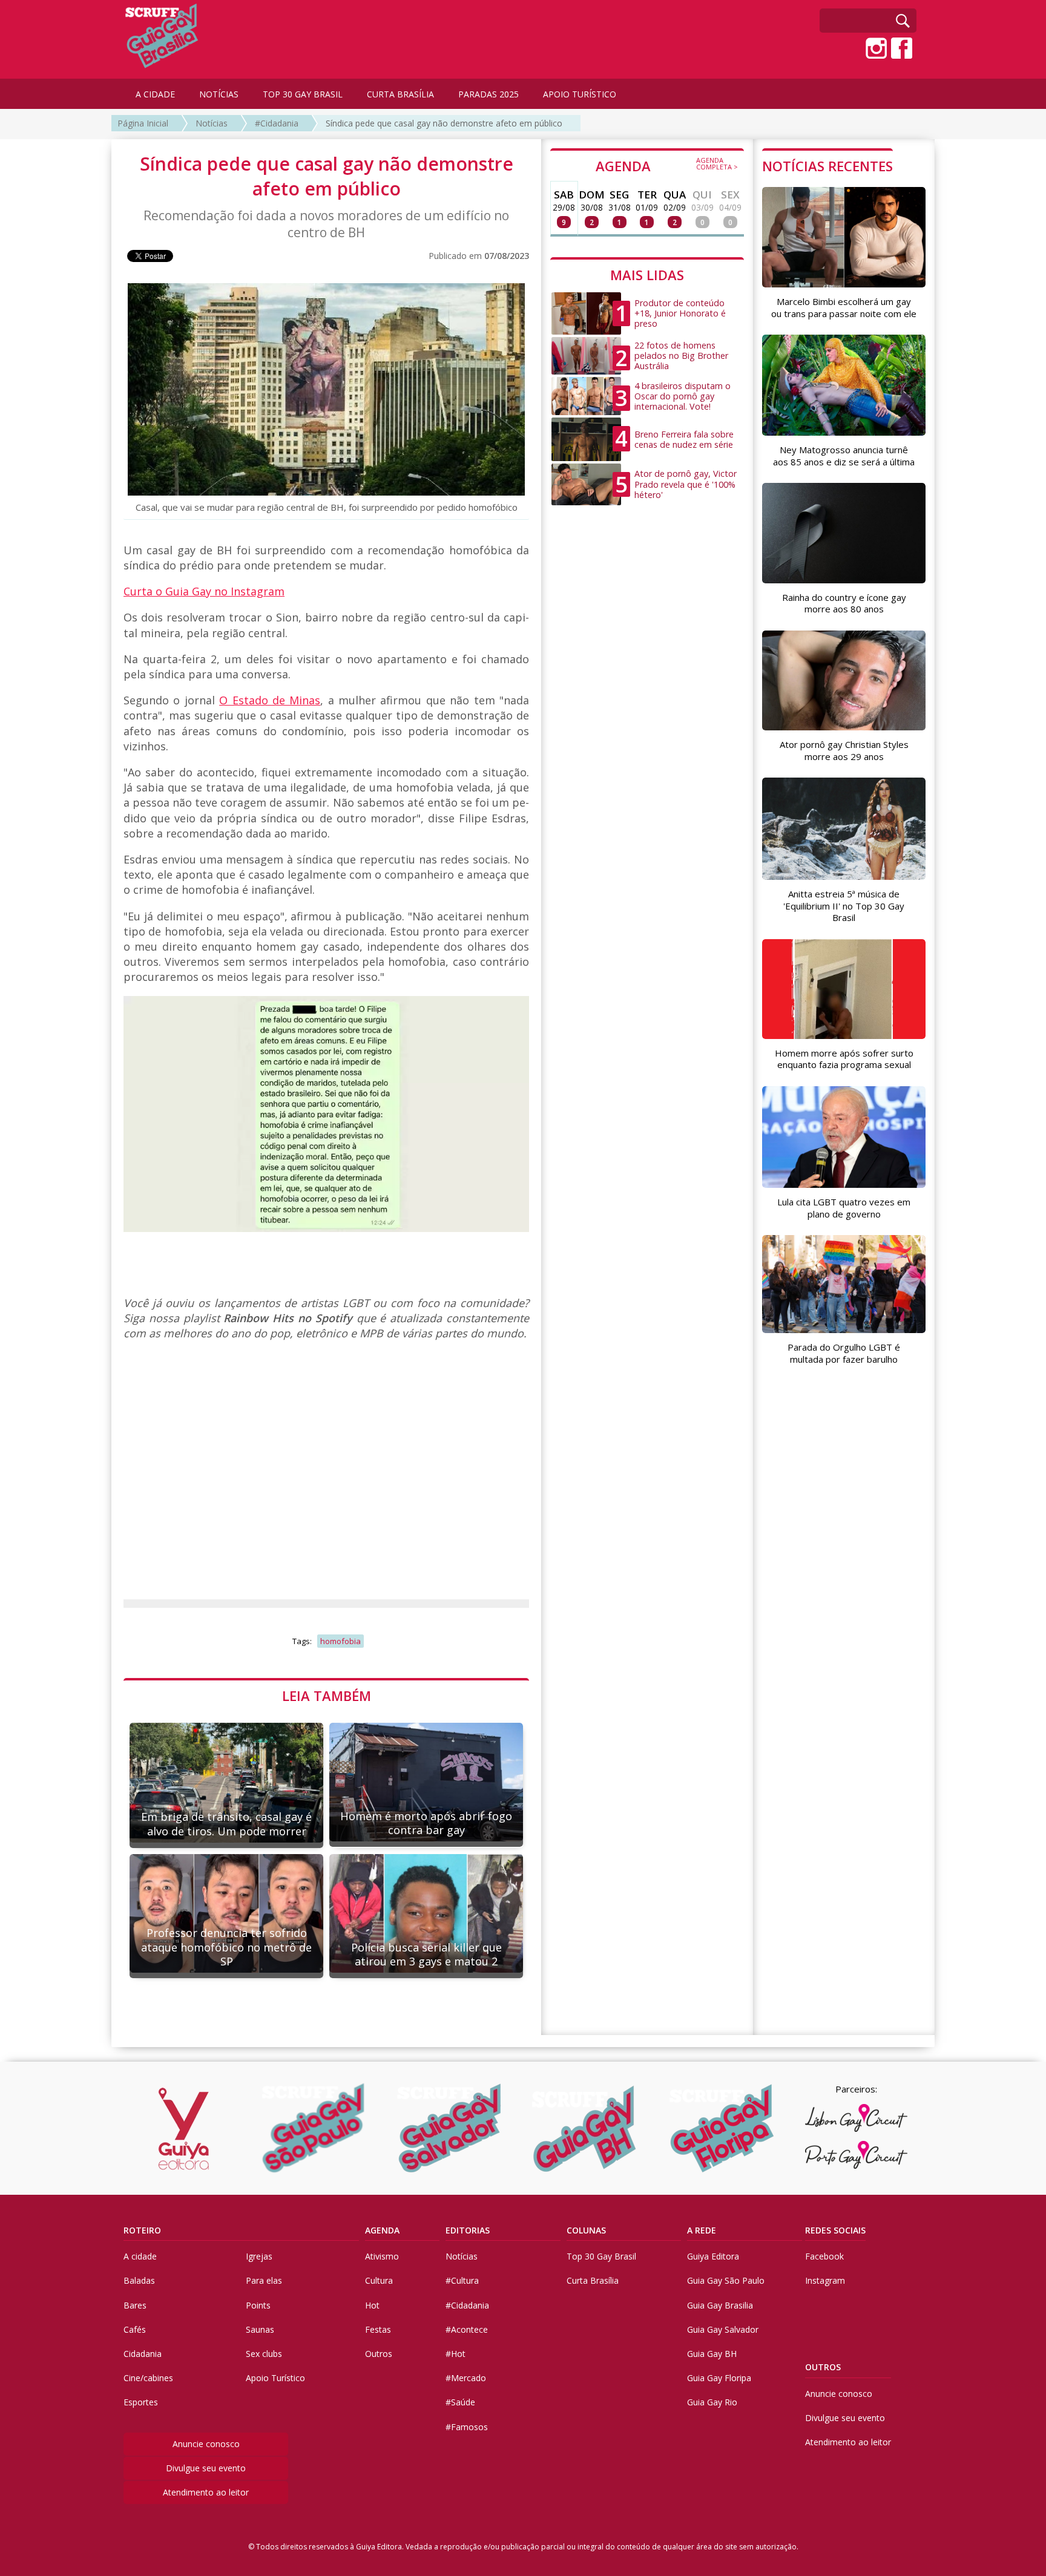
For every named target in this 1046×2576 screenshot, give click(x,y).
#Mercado (466, 2378)
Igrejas (259, 2256)
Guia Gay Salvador (723, 2329)
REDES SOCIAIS (835, 2230)
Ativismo (382, 2256)
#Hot (456, 2354)
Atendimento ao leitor (206, 2492)
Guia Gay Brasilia (720, 2305)
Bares (135, 2305)
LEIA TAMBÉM (327, 1696)
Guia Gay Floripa (719, 2378)
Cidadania (143, 2354)
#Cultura (462, 2280)
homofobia (340, 1641)
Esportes (141, 2402)
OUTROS (823, 2367)
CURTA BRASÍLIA (400, 94)
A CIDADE (155, 94)
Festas (378, 2329)
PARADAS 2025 (488, 94)
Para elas (264, 2280)
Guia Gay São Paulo (726, 2280)
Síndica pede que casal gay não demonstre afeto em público (444, 123)
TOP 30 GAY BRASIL (303, 94)
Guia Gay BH (712, 2354)
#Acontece (467, 2329)
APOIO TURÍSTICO (580, 94)
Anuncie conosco (206, 2444)
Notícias (212, 123)
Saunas (260, 2329)
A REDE (702, 2230)
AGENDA (667, 165)
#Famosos (467, 2427)
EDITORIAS (468, 2230)
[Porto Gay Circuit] (856, 2155)
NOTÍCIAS (219, 94)
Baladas (139, 2280)
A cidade (140, 2256)
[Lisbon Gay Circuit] (856, 2118)
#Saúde (460, 2402)
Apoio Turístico (275, 2378)
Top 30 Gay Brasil (601, 2256)
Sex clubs (264, 2354)
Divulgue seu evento (206, 2468)
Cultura (379, 2280)
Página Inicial (143, 123)
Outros (379, 2354)
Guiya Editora (713, 2256)
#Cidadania (277, 123)
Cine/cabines (148, 2378)
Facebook (824, 2256)
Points (258, 2305)
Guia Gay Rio (712, 2402)
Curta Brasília (593, 2280)
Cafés (135, 2329)
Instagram (825, 2280)
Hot (372, 2305)
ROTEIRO (142, 2230)
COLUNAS (586, 2230)
